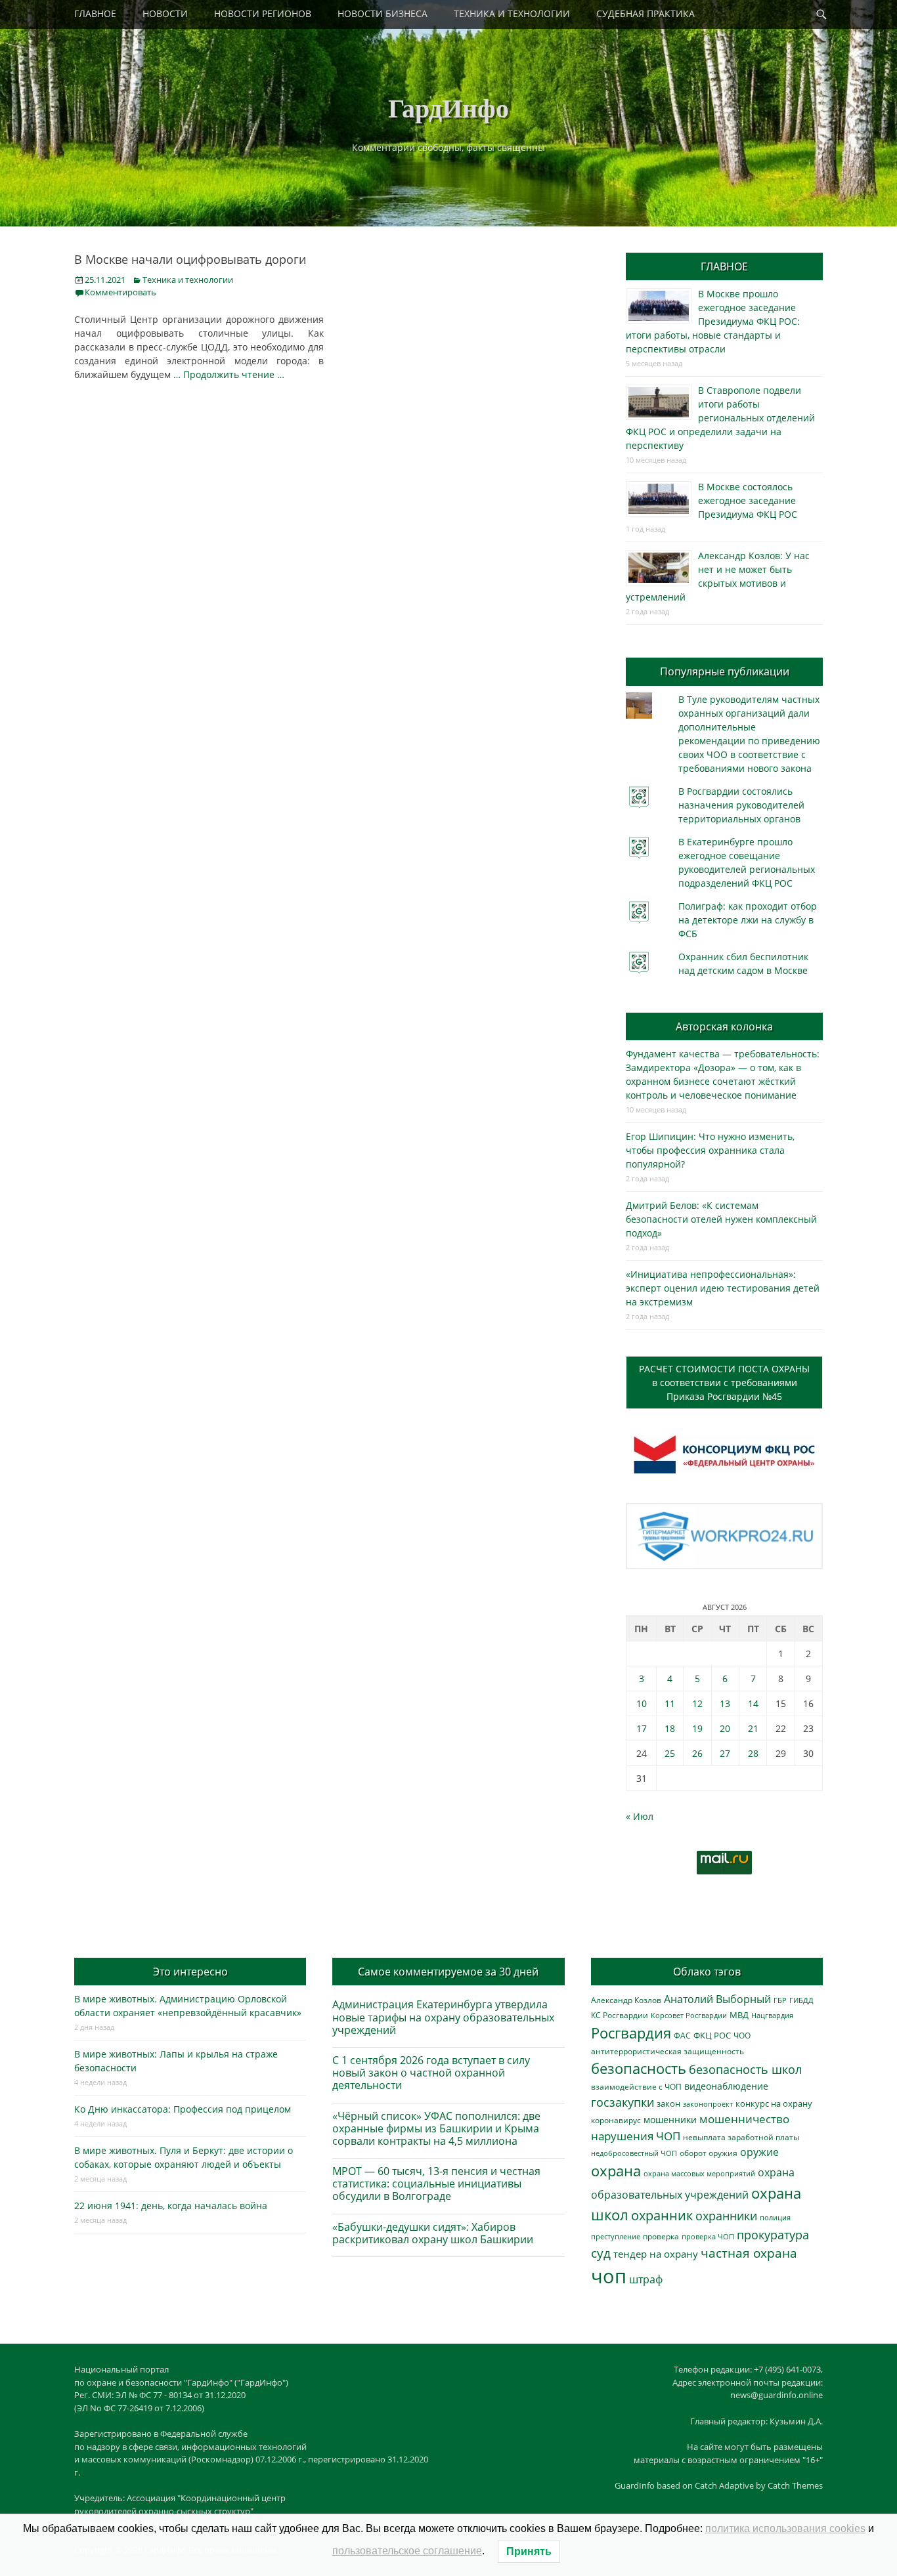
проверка (661, 2236)
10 (642, 1703)
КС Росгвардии (620, 2015)
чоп (609, 2276)
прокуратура (773, 2234)
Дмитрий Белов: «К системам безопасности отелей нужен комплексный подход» (721, 1219)
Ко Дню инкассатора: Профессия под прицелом (183, 2109)
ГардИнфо (448, 107)
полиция (775, 2217)
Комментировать (120, 292)
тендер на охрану (656, 2254)
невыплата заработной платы (741, 2137)
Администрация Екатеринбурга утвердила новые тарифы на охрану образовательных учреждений (443, 2017)
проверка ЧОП (708, 2236)
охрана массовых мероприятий (699, 2173)
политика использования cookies (785, 2528)
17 (642, 1728)
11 (670, 1703)
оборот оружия (709, 2153)
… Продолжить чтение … (229, 374)
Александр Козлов (626, 2000)
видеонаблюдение (726, 2086)
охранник (662, 2215)
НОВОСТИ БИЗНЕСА (383, 13)
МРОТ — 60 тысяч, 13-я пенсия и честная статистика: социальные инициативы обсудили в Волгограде (436, 2184)
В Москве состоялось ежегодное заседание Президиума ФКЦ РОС (748, 500)
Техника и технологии (188, 280)
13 (725, 1703)
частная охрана (749, 2253)
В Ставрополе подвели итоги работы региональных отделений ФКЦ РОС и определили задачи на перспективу (720, 418)
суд (601, 2253)
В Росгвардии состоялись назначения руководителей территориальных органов (741, 805)
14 (753, 1703)
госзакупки (623, 2102)
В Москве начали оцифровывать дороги (190, 259)
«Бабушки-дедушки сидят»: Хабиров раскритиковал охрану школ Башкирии (433, 2233)
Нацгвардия (772, 2015)
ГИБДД (801, 2000)
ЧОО (742, 2036)
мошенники (670, 2120)
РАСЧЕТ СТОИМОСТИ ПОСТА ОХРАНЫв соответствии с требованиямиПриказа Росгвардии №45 (724, 1383)
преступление (616, 2236)
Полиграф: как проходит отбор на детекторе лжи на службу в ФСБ (748, 920)
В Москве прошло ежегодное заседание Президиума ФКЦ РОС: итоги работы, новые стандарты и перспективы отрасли (713, 321)
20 (725, 1728)
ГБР (780, 2000)
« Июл (640, 1816)
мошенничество (744, 2119)
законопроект (708, 2104)
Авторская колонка (724, 1026)
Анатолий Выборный (717, 1999)
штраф (646, 2279)
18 (670, 1728)
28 (753, 1753)
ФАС (682, 2035)
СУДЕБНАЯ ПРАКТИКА (645, 13)
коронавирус (616, 2120)
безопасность (639, 2068)
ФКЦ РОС (712, 2035)
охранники (726, 2216)
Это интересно (190, 1972)
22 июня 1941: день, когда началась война (171, 2206)
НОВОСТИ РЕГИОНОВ (263, 13)
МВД (739, 2015)
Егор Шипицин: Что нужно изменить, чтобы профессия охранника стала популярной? (710, 1150)
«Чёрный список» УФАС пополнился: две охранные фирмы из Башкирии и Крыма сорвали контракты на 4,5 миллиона (436, 2128)
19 (697, 1728)
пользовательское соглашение (407, 2551)
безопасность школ (745, 2069)
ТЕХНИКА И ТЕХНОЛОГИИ (512, 13)
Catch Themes (795, 2485)
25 (670, 1753)
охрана (616, 2171)
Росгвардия (631, 2033)
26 (697, 1753)
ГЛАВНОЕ (95, 13)
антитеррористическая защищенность (667, 2051)
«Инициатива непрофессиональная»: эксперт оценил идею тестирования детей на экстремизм (723, 1288)
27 (725, 1753)
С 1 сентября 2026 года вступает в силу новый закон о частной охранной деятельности (431, 2073)
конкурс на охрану (774, 2104)
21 (753, 1728)
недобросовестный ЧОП (634, 2153)
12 (697, 1703)
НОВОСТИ (165, 13)
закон (668, 2104)
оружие (759, 2152)
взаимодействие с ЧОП (636, 2087)
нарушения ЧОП (636, 2136)
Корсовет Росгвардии (689, 2016)
